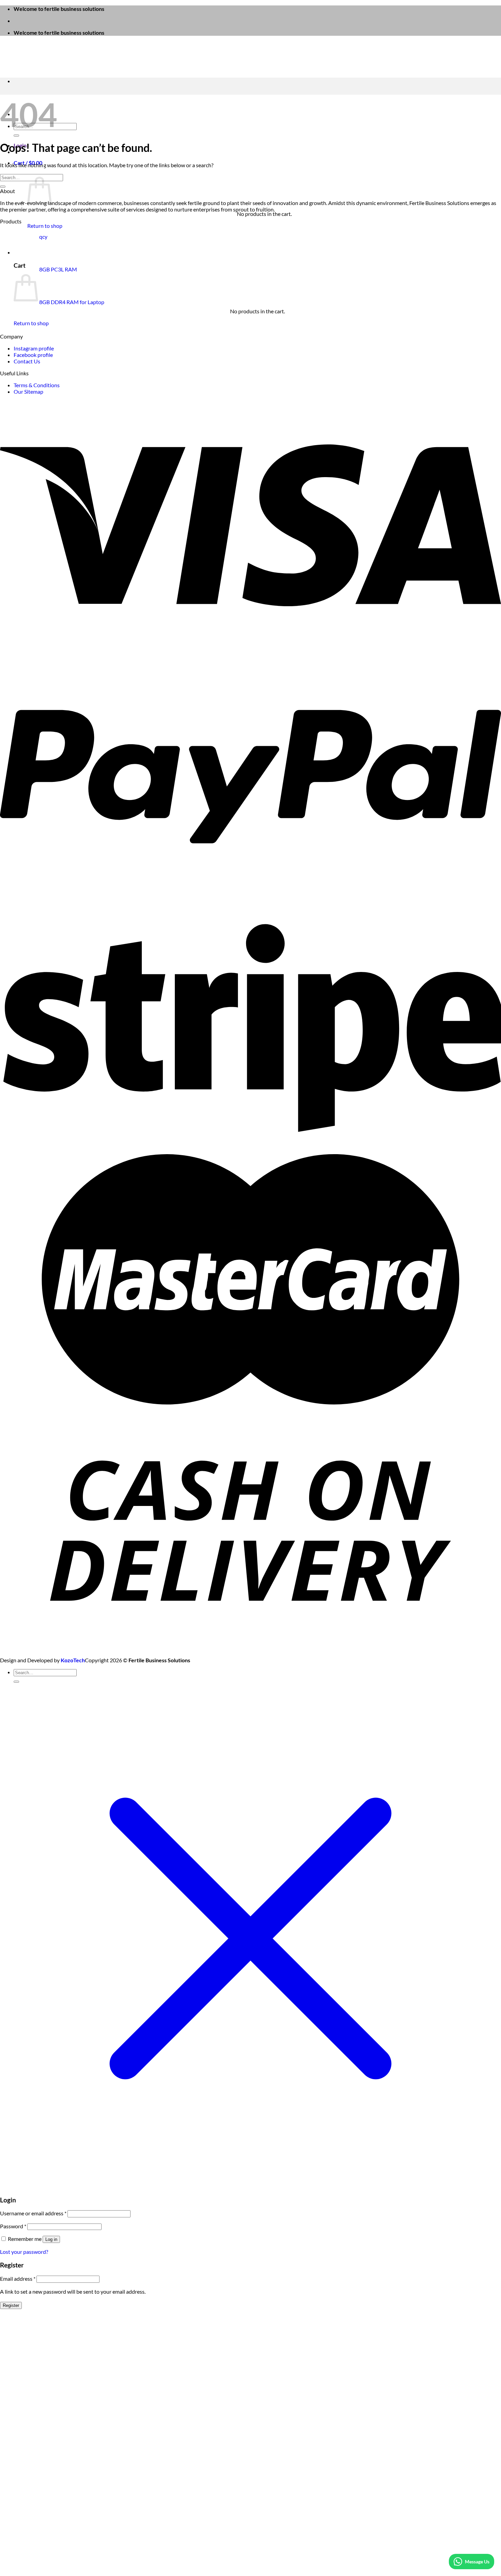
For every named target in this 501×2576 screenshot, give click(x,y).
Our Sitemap (28, 391)
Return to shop (45, 226)
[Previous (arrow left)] (12, 1288)
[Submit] (16, 136)
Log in (51, 2239)
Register (11, 2305)
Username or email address (33, 2213)
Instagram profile (34, 348)
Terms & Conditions (37, 385)
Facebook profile (33, 355)
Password (13, 2226)
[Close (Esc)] (494, 7)
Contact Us (27, 361)
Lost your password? (24, 2252)
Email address (18, 2279)
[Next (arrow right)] (489, 1288)
